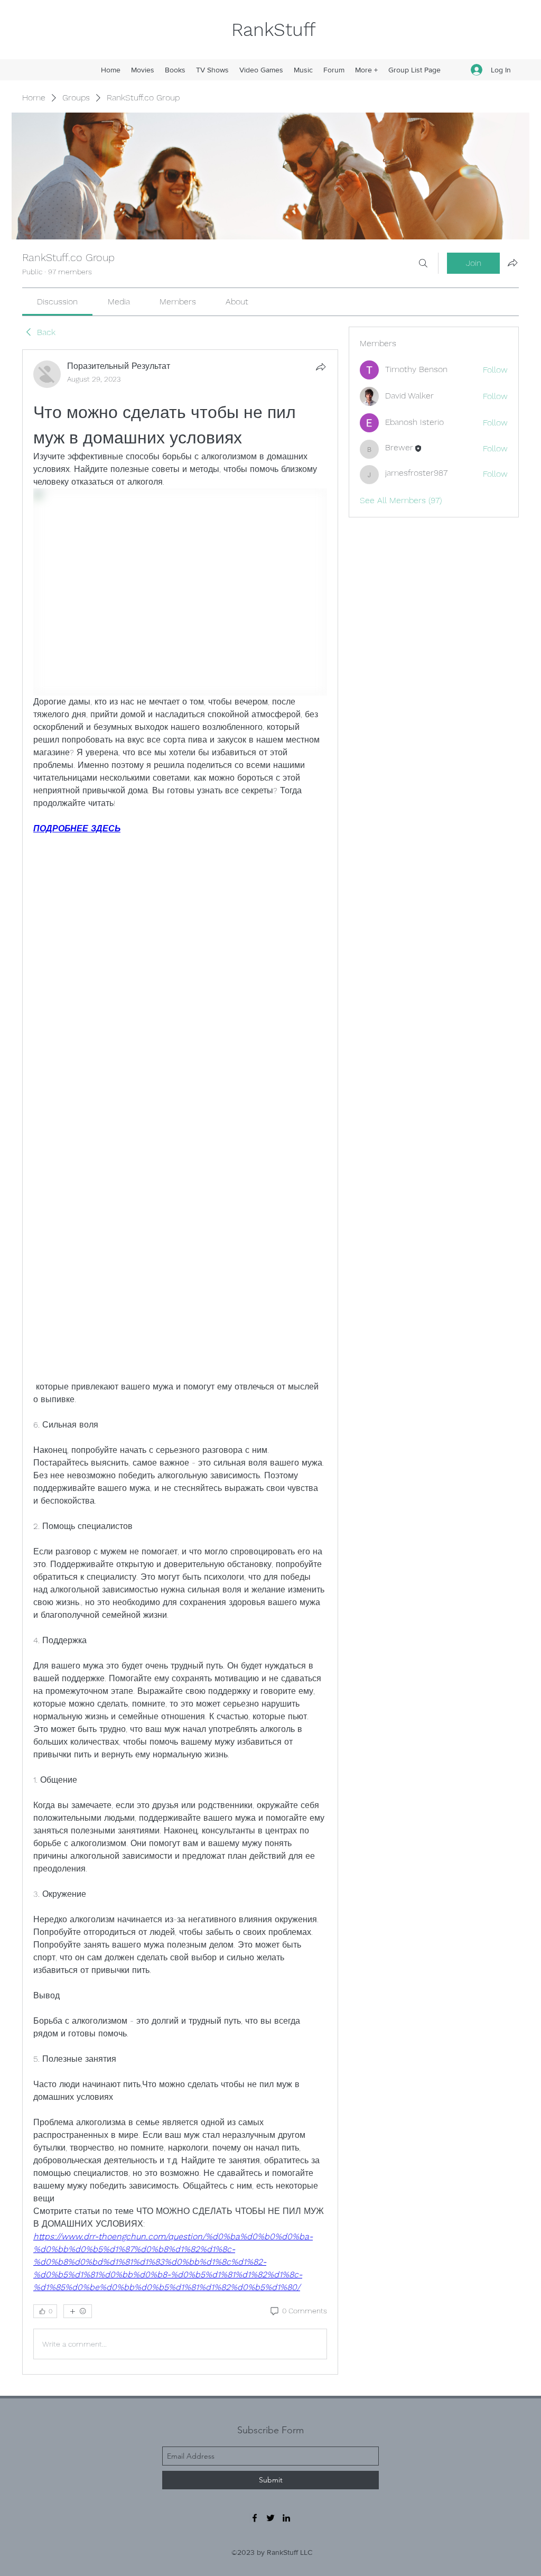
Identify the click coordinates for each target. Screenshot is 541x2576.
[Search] (423, 263)
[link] (57, 302)
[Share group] (512, 263)
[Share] (321, 367)
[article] (180, 1362)
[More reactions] (78, 2311)
